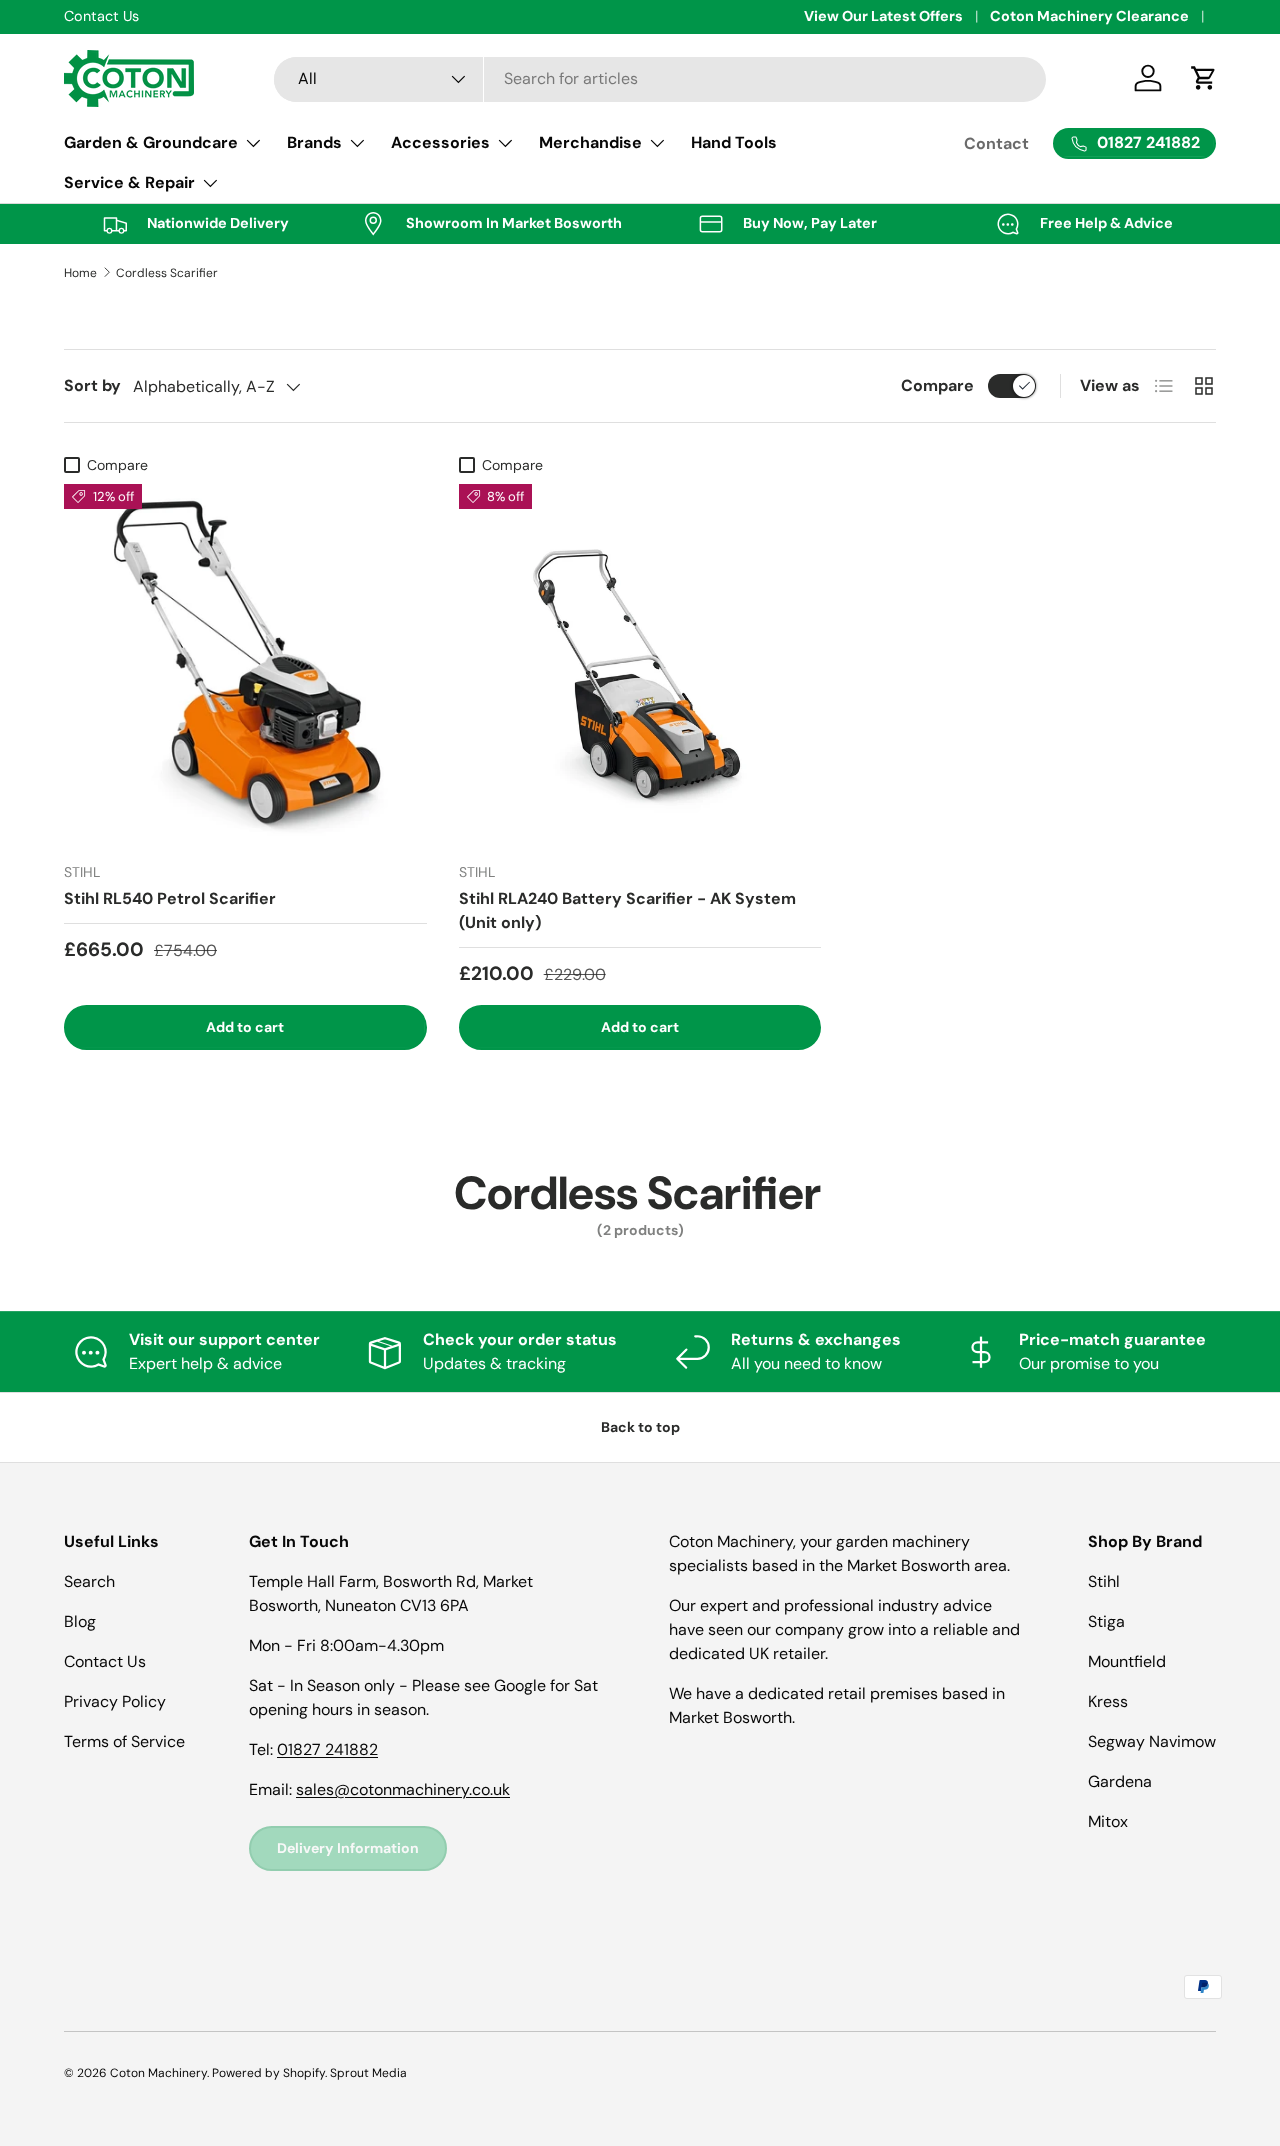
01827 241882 (327, 1749)
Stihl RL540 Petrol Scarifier (170, 898)
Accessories (440, 142)
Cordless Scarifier (167, 273)
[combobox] (660, 78)
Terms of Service (124, 1741)
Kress (1108, 1701)
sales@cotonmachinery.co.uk (403, 1789)
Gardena (1120, 1781)
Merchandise (590, 142)
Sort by (92, 385)
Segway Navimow (1152, 1741)
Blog (80, 1621)
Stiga (1106, 1621)
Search (89, 1581)
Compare (937, 385)
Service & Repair (129, 182)
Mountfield (1127, 1661)
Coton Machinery (158, 2073)
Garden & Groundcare (151, 142)
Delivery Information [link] (348, 1848)
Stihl (1104, 1581)
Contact (996, 143)
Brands (314, 142)
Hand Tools (734, 142)
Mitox (1108, 1821)
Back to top (640, 1427)
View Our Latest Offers (883, 16)
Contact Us (105, 1661)
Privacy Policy (115, 1701)
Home (80, 273)
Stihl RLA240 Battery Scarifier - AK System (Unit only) (627, 910)
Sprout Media (368, 2073)
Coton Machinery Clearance (1089, 16)
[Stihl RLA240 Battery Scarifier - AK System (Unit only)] (640, 665)
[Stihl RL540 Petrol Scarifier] (245, 665)
